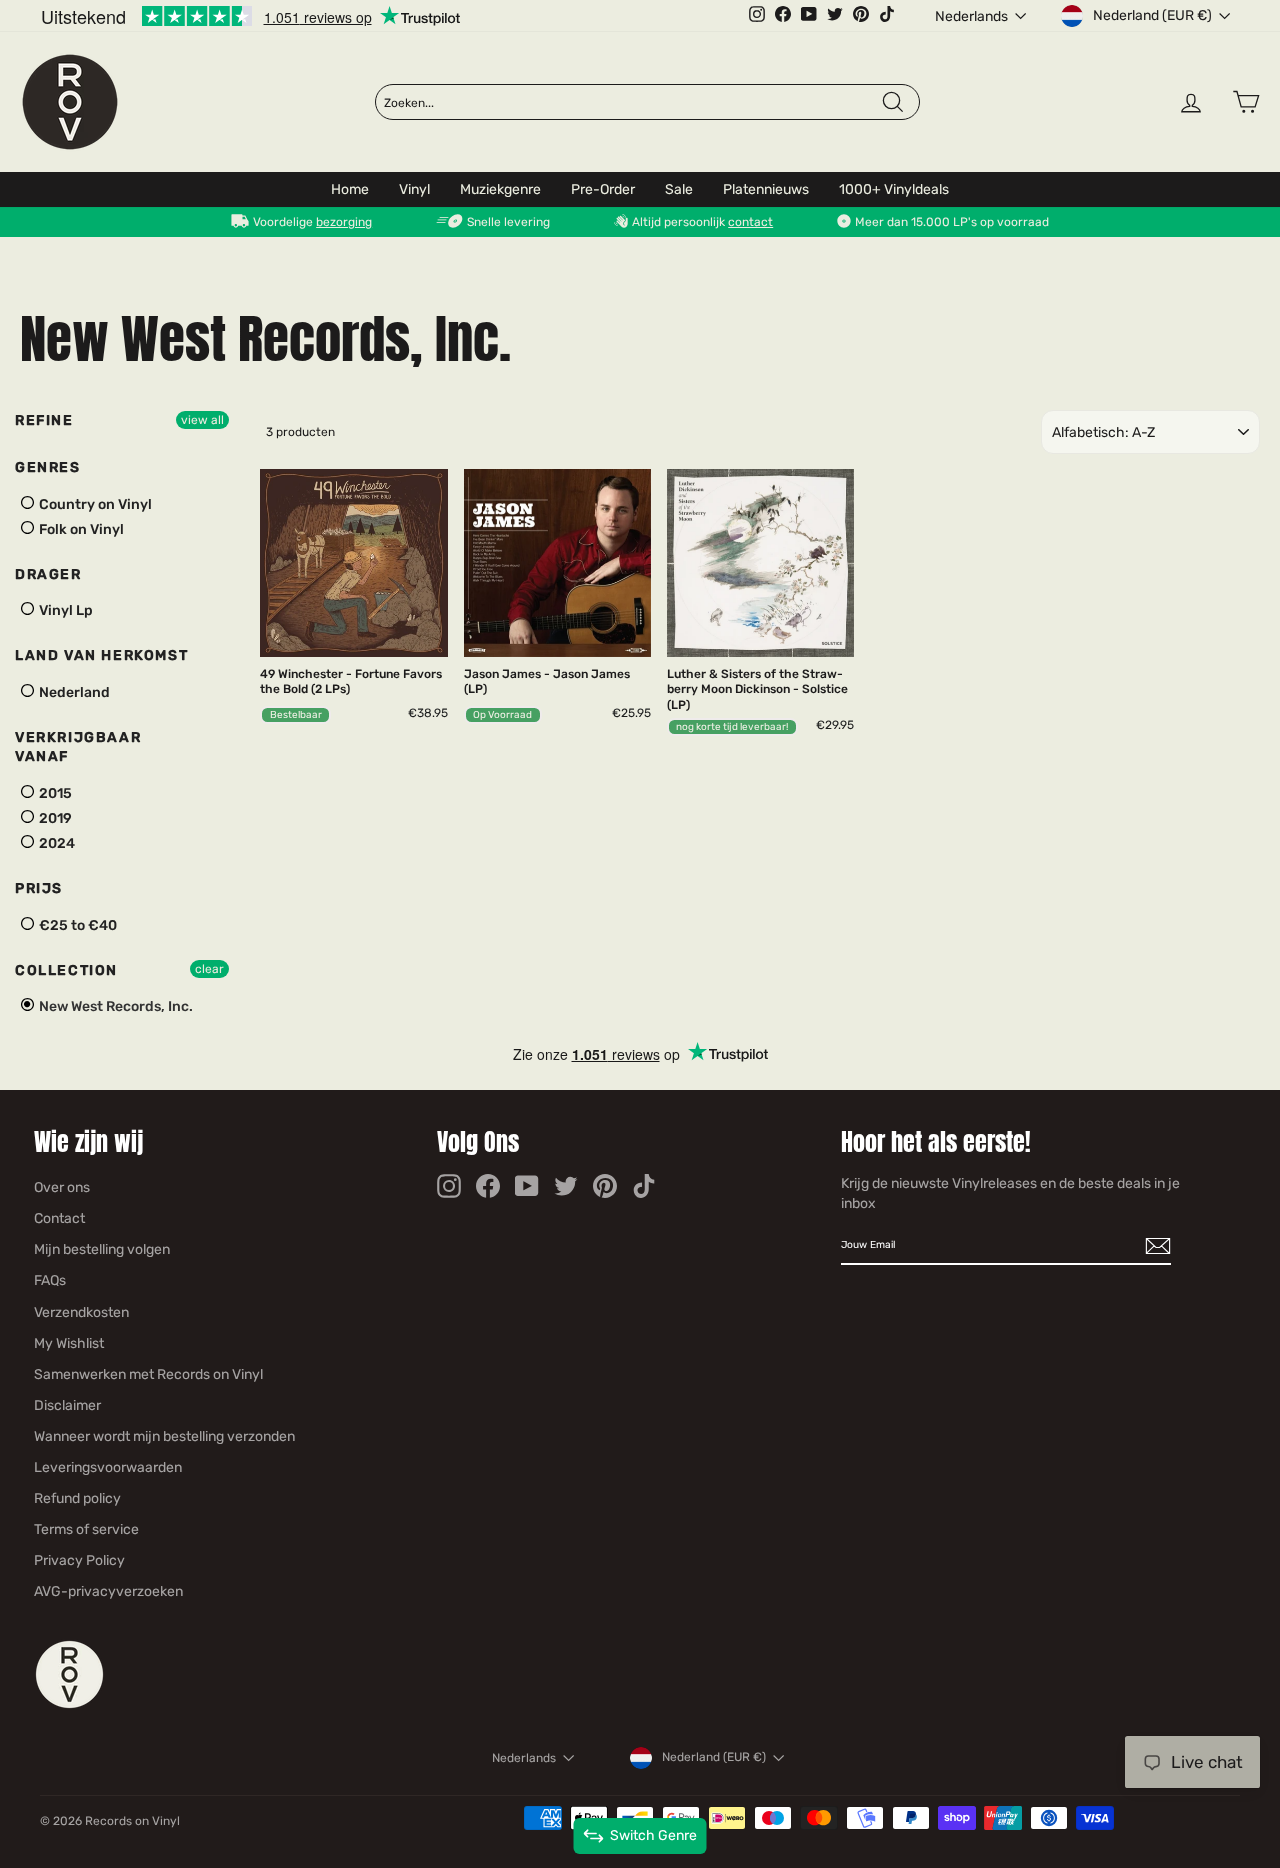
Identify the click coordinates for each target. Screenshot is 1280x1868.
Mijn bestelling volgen (102, 1249)
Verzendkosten (81, 1312)
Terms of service (86, 1529)
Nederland (73, 692)
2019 (54, 818)
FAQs (50, 1280)
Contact (59, 1218)
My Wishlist (69, 1343)
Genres (48, 467)
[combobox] (632, 103)
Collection (66, 970)
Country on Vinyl (94, 504)
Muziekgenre (500, 189)
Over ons (62, 1187)
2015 (54, 793)
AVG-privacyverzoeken (108, 1591)
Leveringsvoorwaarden (108, 1467)
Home (350, 189)
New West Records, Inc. (114, 1006)
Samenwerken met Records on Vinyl (148, 1374)
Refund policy (77, 1498)
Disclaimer (67, 1405)
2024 (55, 843)
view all (202, 420)
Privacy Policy (79, 1560)
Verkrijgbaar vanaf (78, 747)
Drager (48, 574)
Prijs (39, 888)
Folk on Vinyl (80, 529)
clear (209, 969)
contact (750, 222)
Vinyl (414, 189)
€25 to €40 (76, 925)
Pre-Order (603, 189)
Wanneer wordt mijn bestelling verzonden (164, 1436)
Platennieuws (766, 189)
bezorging (344, 222)
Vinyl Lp (64, 610)
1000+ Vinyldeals (894, 189)
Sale (679, 189)
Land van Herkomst (101, 655)
